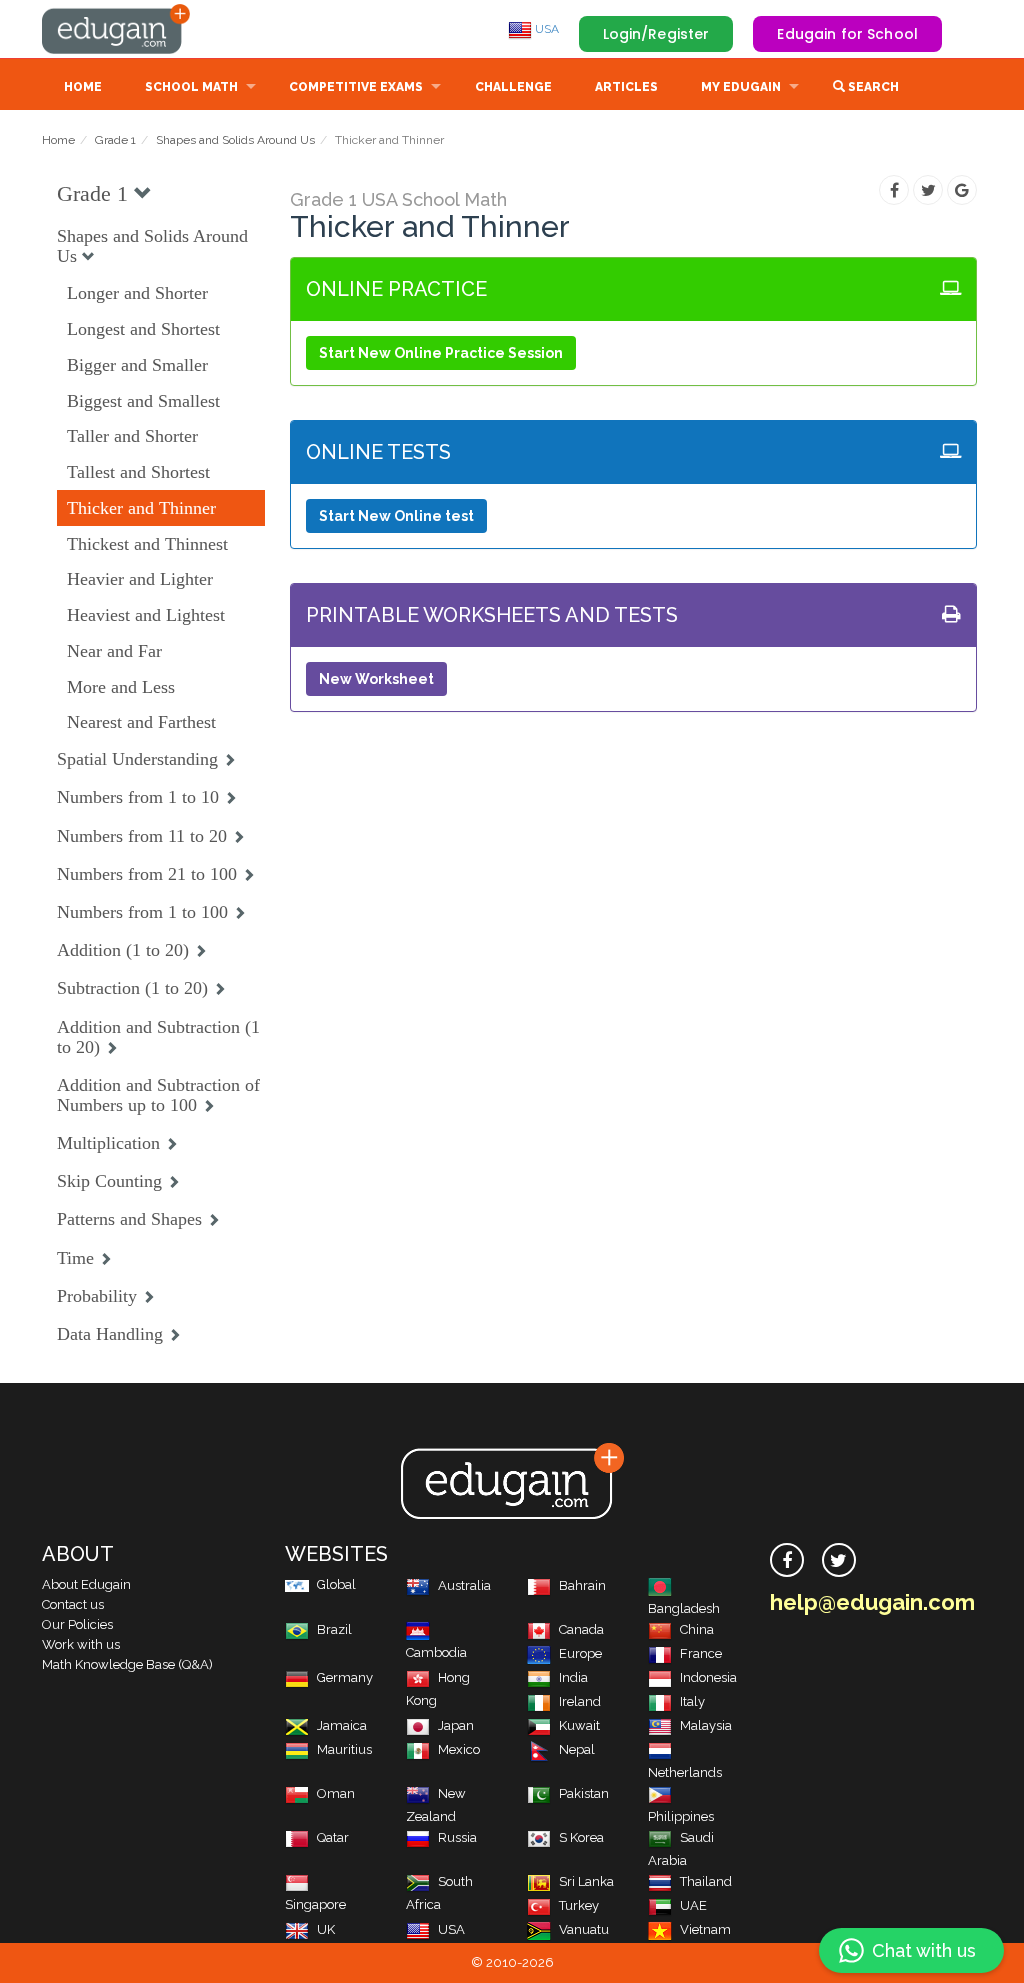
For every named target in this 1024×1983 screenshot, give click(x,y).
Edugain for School (847, 34)
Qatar (333, 1837)
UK (326, 1929)
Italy (692, 1701)
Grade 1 (115, 140)
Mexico (459, 1749)
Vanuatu (584, 1929)
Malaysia (706, 1725)
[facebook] (787, 1560)
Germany (345, 1677)
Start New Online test (396, 516)
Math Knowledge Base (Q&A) (127, 1664)
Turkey (579, 1905)
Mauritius (344, 1749)
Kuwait (579, 1725)
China (697, 1629)
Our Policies (77, 1624)
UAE (693, 1905)
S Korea (581, 1837)
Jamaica (342, 1725)
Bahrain (582, 1585)
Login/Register (656, 34)
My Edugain (741, 87)
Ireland (580, 1701)
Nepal (577, 1749)
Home (83, 87)
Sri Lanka (586, 1881)
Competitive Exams (356, 87)
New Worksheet (376, 679)
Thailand (706, 1881)
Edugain (117, 29)
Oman (336, 1793)
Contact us (73, 1604)
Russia (457, 1837)
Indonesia (708, 1677)
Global (336, 1584)
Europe (580, 1653)
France (701, 1653)
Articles (626, 87)
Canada (581, 1629)
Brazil (334, 1629)
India (573, 1677)
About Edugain (86, 1584)
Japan (456, 1725)
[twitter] (839, 1560)
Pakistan (584, 1793)
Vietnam (705, 1929)
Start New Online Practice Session (441, 353)
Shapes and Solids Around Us (235, 140)
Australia (464, 1585)
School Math (191, 87)
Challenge (513, 87)
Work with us (81, 1644)
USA (545, 29)
